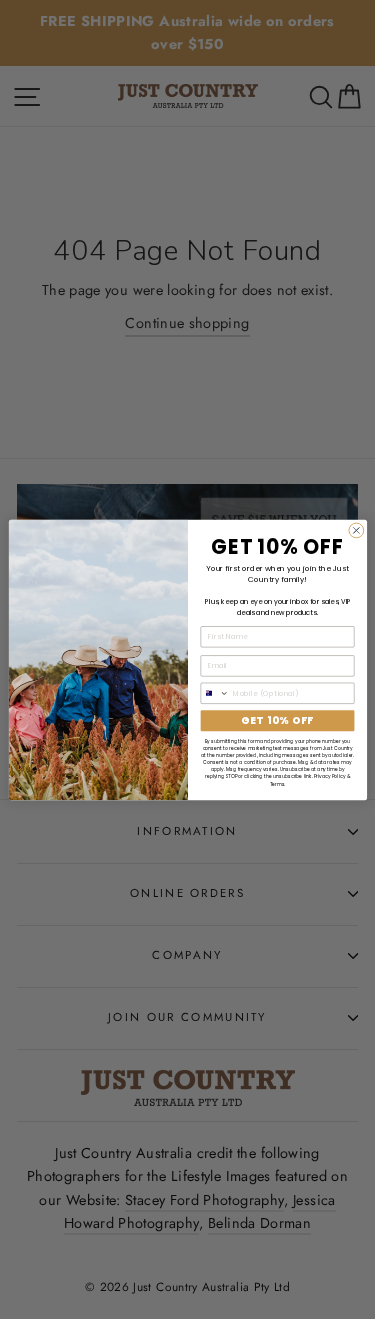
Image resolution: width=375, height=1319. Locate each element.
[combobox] (215, 693)
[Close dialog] (355, 530)
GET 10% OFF (277, 720)
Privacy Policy (329, 776)
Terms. (277, 783)
